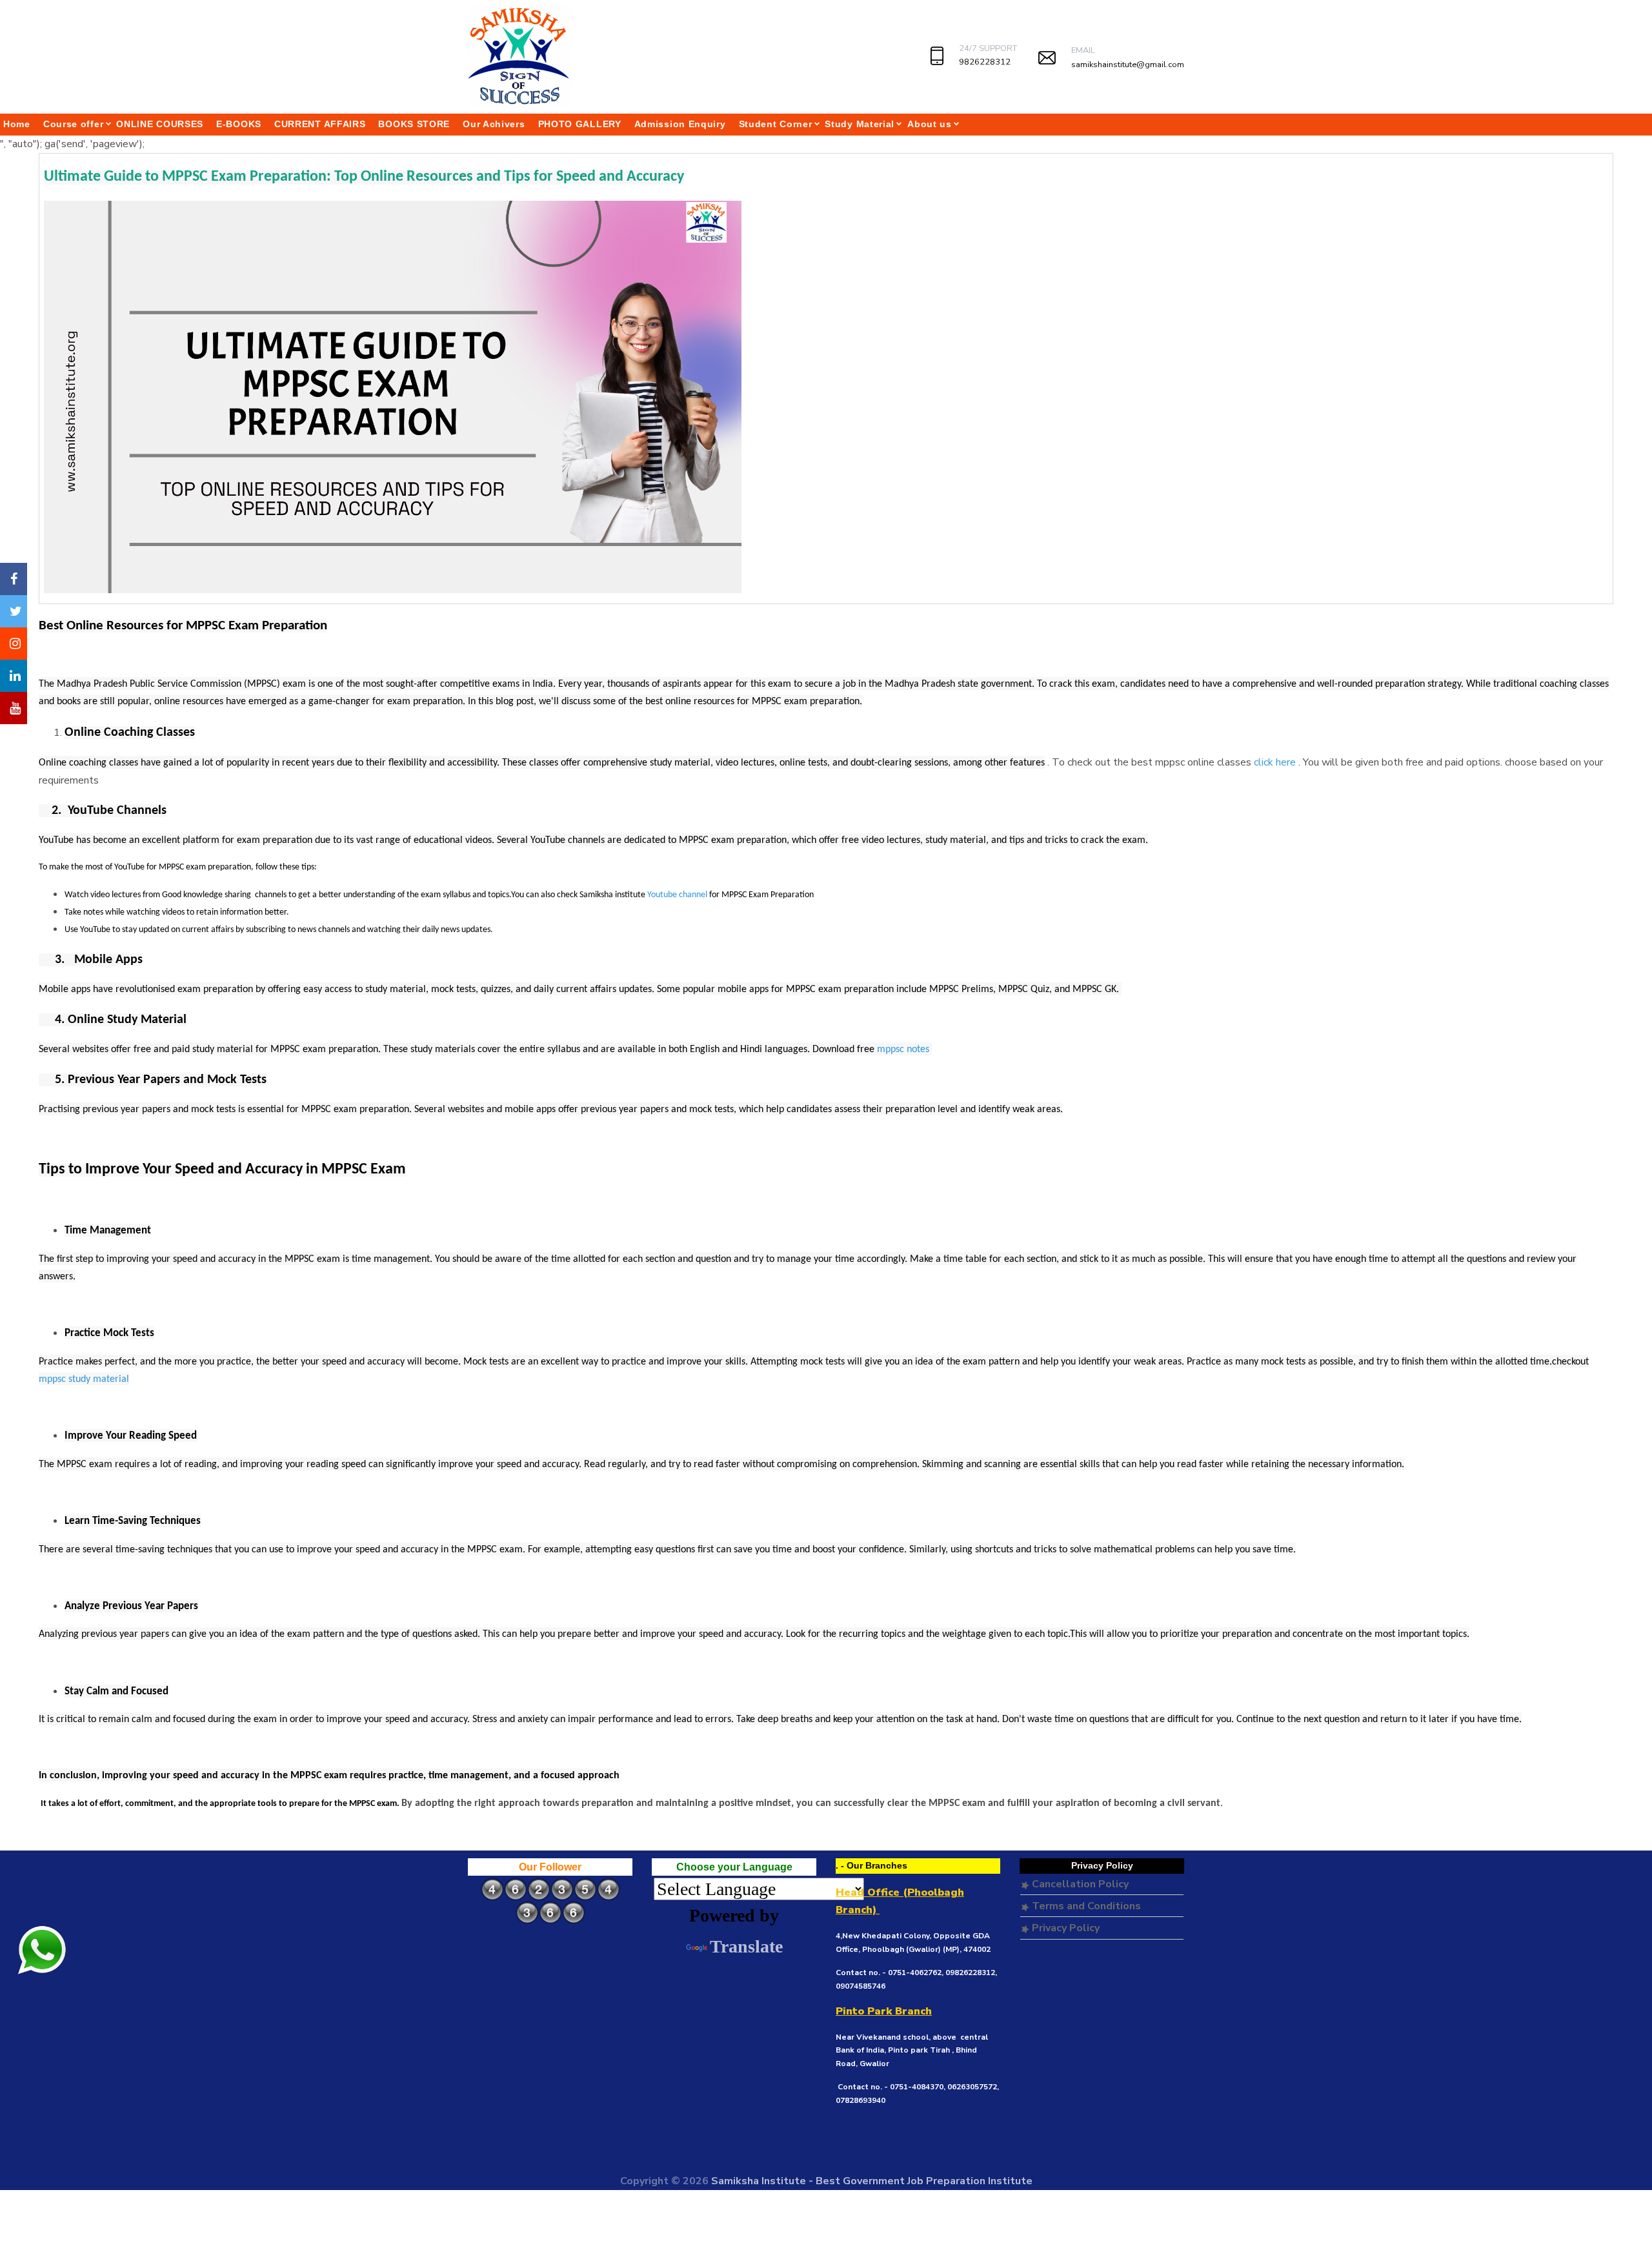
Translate (746, 1946)
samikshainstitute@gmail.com (1128, 65)
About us (930, 124)
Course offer (73, 124)
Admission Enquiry (680, 124)
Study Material (860, 124)
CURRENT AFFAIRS (320, 124)
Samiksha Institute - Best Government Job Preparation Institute (872, 2181)
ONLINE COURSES (160, 124)
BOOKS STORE (414, 124)
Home (17, 124)
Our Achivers (494, 124)
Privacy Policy (1064, 1928)
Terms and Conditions (1085, 1906)
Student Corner (776, 124)
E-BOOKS (239, 124)
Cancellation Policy (1079, 1884)
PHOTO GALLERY (580, 124)
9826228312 (985, 62)
